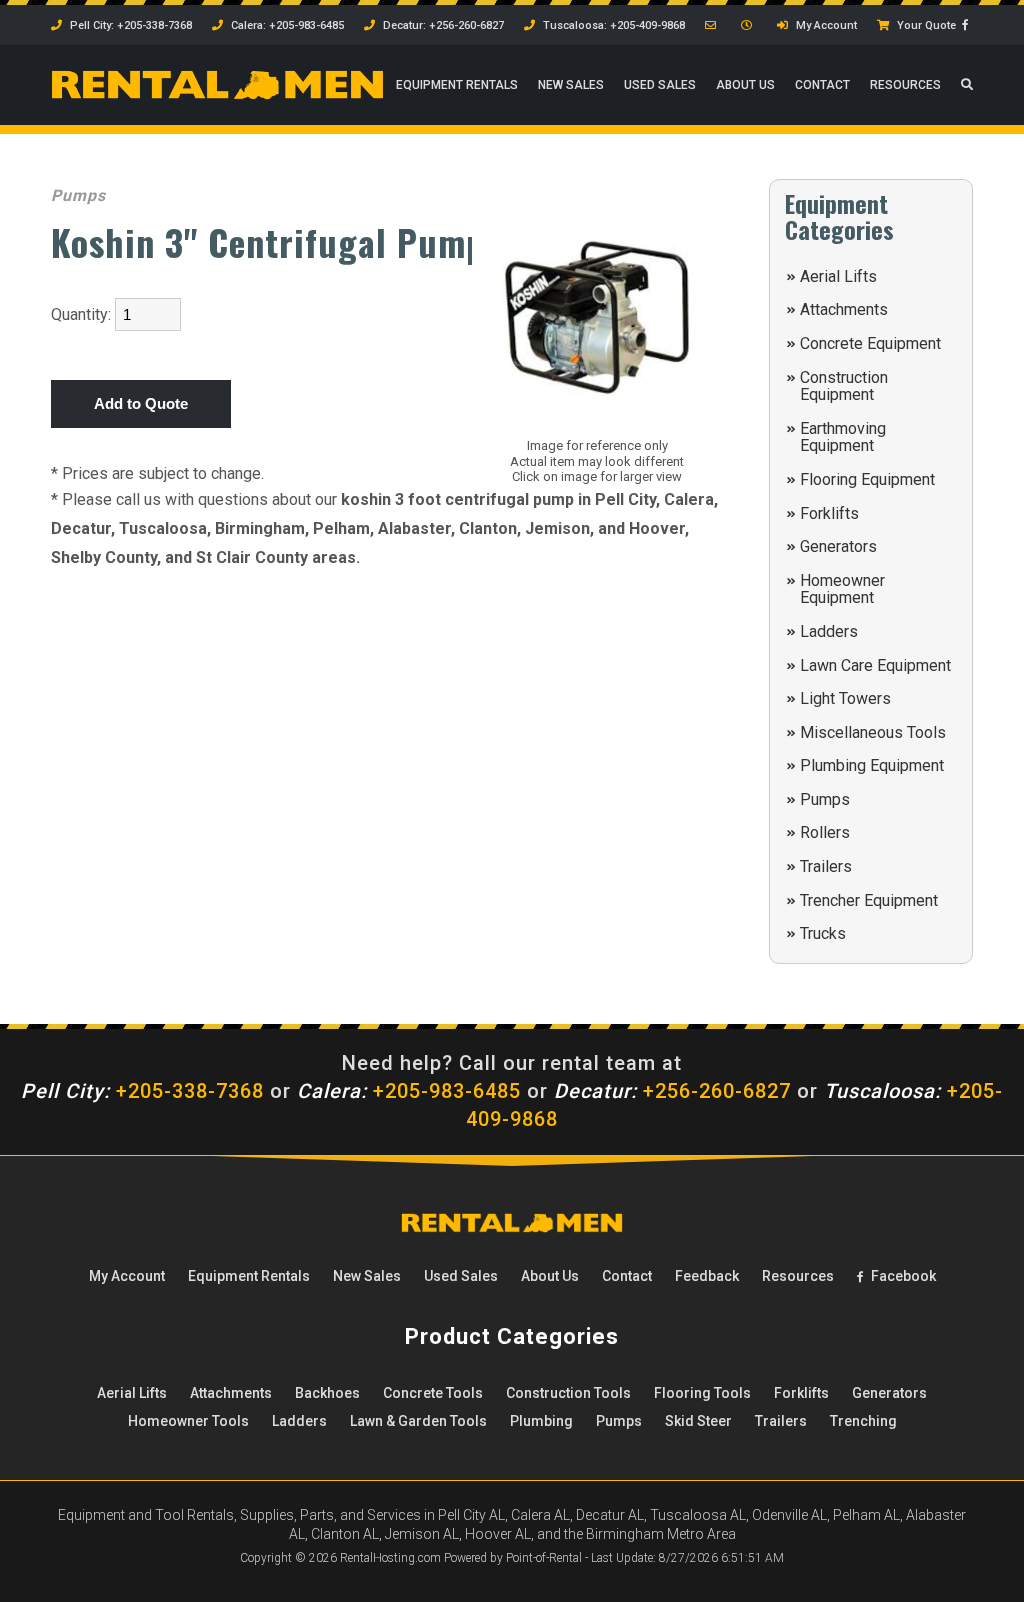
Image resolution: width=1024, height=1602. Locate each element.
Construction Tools (568, 1393)
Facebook (902, 1276)
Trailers (826, 866)
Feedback (707, 1276)
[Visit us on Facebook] (967, 25)
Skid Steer (698, 1421)
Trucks (823, 933)
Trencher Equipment (869, 900)
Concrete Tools (433, 1393)
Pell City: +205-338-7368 (129, 25)
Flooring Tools (702, 1393)
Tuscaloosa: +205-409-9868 (612, 25)
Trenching (863, 1421)
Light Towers (845, 698)
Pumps (825, 799)
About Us (745, 85)
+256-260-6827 (672, 1091)
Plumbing (541, 1421)
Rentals (457, 85)
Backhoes (327, 1393)
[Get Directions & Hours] (749, 25)
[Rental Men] (512, 1228)
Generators (838, 546)
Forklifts (829, 513)
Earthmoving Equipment (843, 437)
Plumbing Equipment (872, 765)
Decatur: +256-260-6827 (442, 25)
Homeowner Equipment (842, 589)
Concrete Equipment (870, 343)
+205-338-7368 (142, 1091)
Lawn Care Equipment (875, 665)
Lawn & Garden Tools (418, 1421)
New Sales (571, 85)
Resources (905, 85)
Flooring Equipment (867, 479)
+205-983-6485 (409, 1091)
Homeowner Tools (188, 1421)
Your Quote (925, 25)
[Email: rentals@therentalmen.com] (713, 25)
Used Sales (660, 85)
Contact (822, 85)
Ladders (829, 631)
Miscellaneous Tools (873, 732)
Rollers (825, 832)
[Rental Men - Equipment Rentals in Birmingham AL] (217, 96)
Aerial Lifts (838, 276)
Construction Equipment (844, 386)
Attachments (844, 309)
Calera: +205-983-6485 (286, 25)
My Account (825, 25)
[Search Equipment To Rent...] (967, 85)
